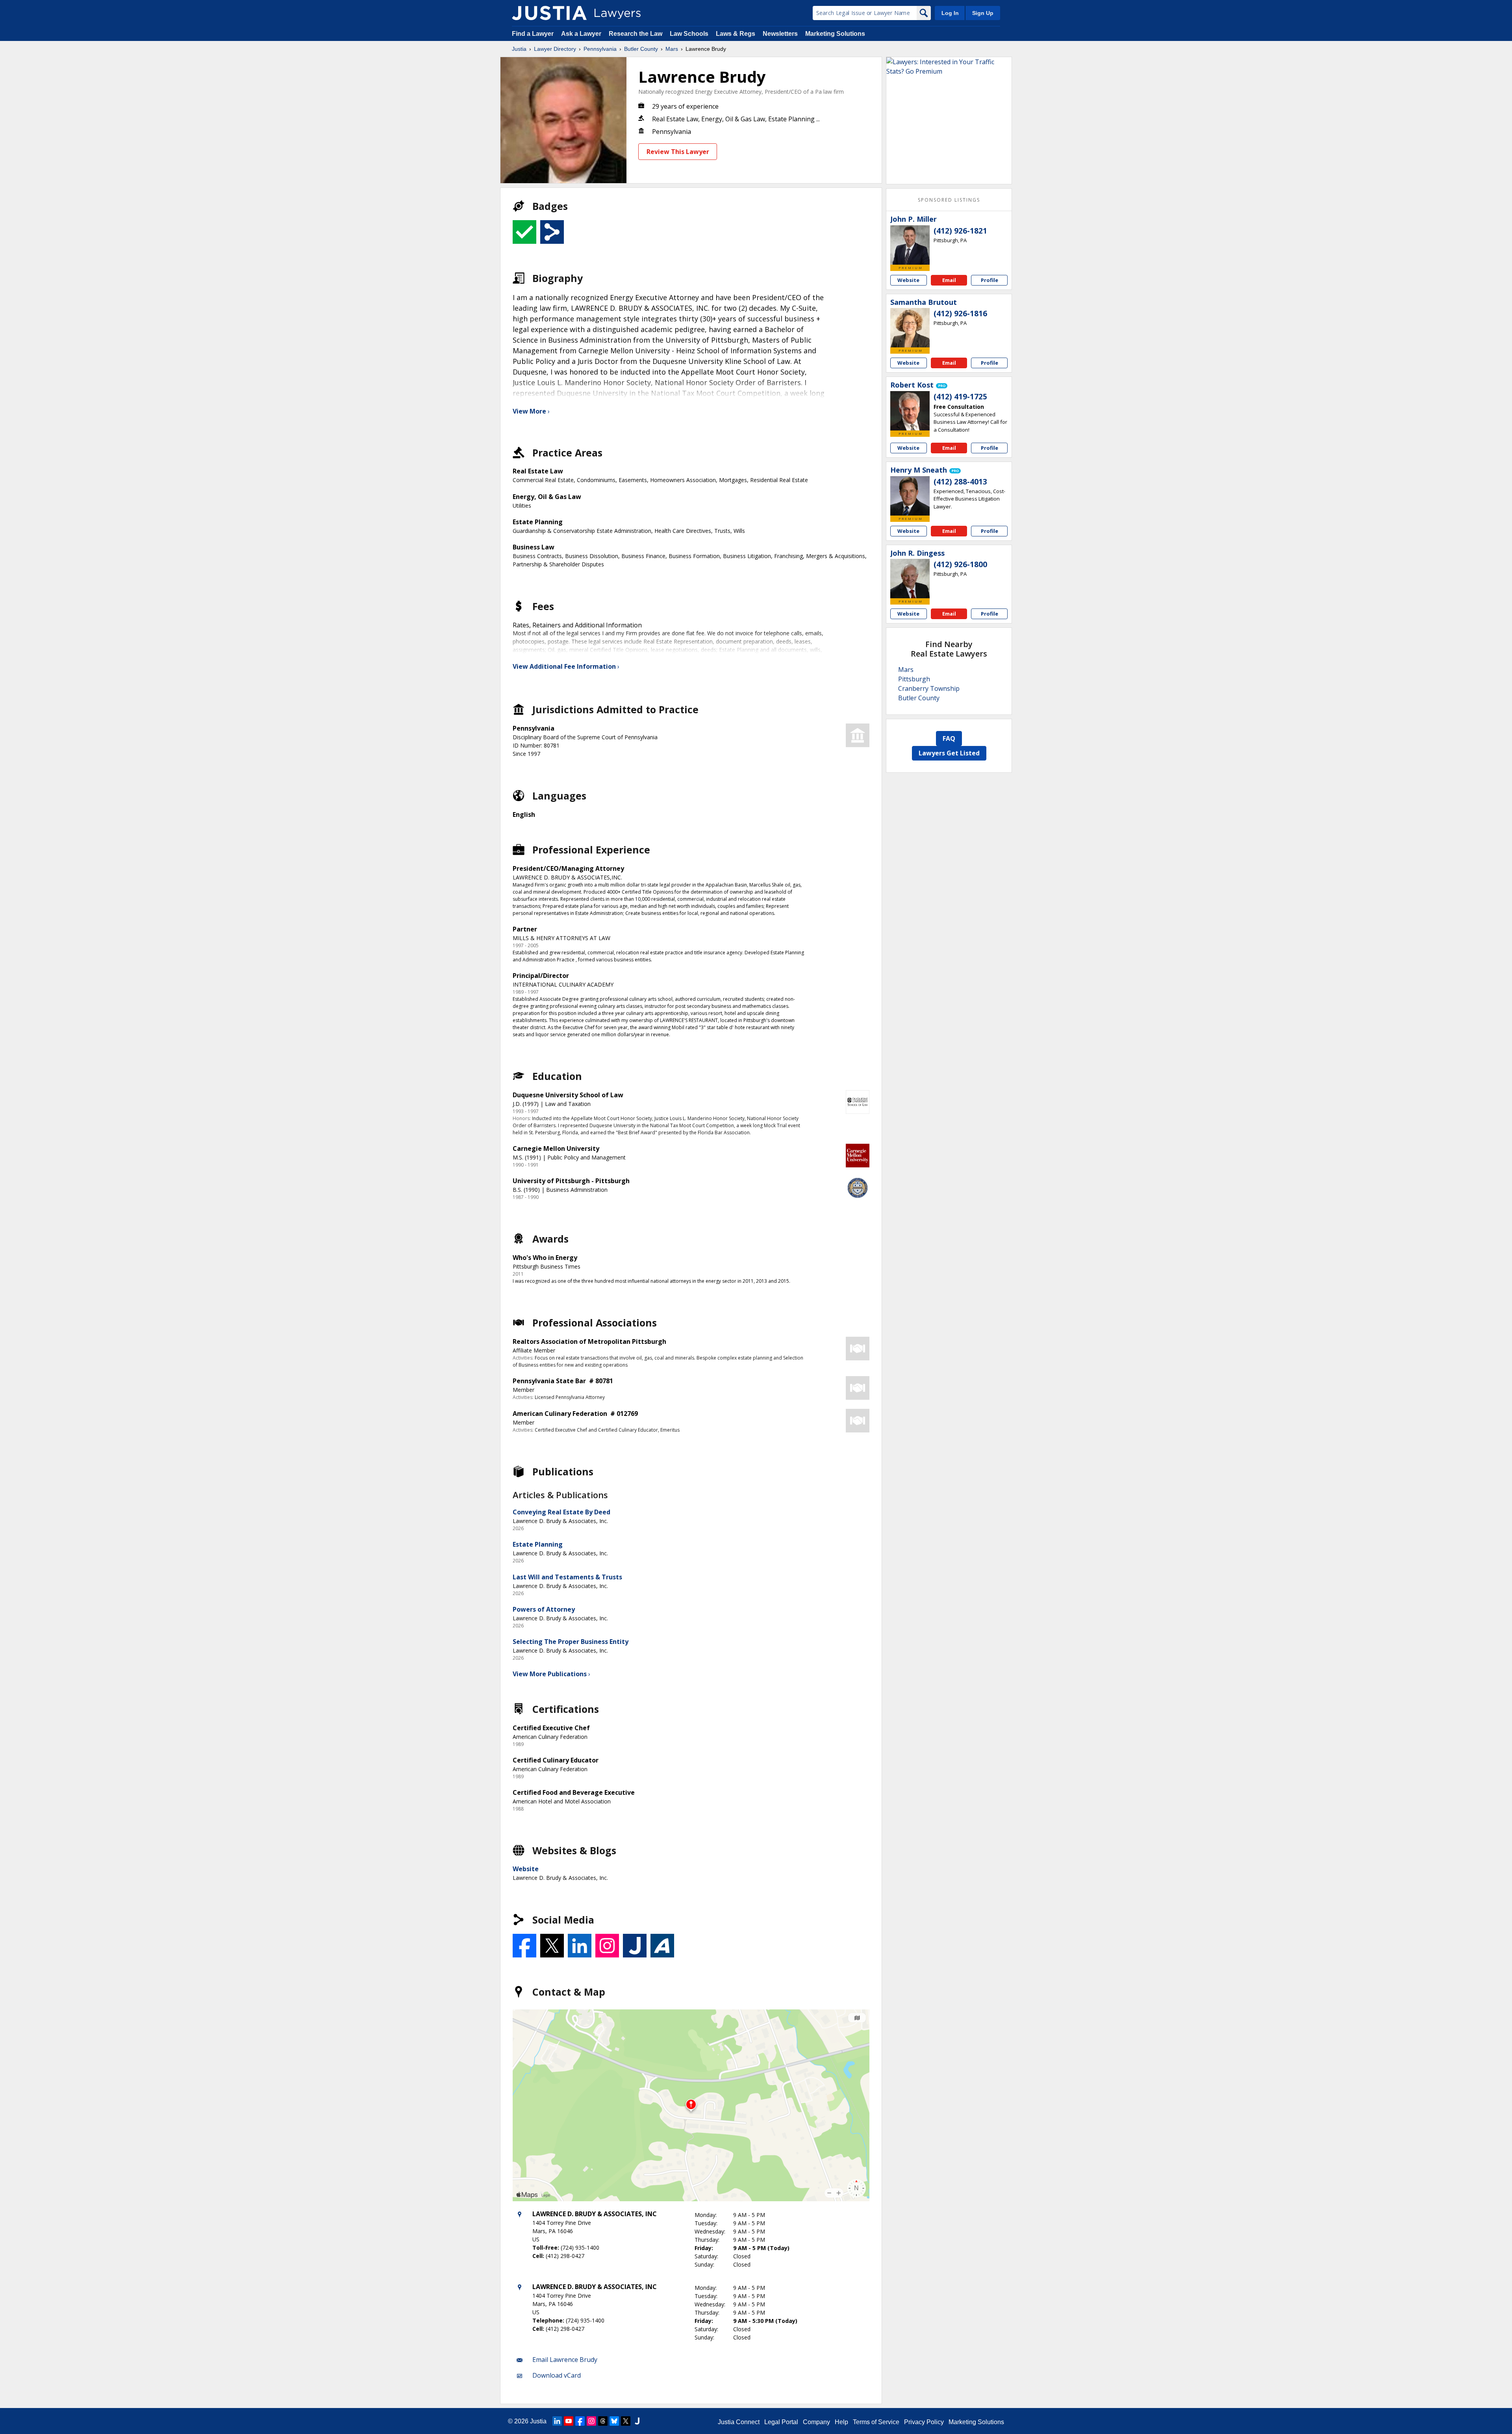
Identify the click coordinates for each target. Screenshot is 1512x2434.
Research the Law (636, 34)
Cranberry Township (929, 688)
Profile (989, 280)
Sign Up (983, 13)
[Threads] (603, 2421)
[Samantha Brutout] (910, 328)
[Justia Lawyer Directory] (549, 13)
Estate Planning (538, 1544)
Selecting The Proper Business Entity (571, 1642)
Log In (950, 13)
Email (949, 280)
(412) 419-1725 (960, 397)
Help (841, 2422)
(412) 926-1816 (960, 314)
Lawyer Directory (555, 49)
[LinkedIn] (557, 2421)
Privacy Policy (924, 2422)
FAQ (949, 738)
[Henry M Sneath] (910, 496)
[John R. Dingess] (910, 579)
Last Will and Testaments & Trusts (567, 1577)
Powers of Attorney (544, 1609)
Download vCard (557, 2375)
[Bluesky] (614, 2421)
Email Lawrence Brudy (565, 2360)
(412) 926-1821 (960, 231)
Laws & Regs (736, 34)
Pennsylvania (600, 49)
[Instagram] (591, 2421)
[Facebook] (580, 2421)
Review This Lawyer (678, 152)
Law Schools (689, 34)
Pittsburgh (914, 679)
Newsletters (780, 34)
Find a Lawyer (533, 34)
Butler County (641, 49)
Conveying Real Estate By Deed (561, 1512)
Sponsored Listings (949, 200)
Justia (519, 49)
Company (816, 2422)
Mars (672, 49)
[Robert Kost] (910, 411)
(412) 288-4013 (960, 482)
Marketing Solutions (835, 34)
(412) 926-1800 (960, 564)
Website (526, 1869)
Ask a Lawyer (582, 34)
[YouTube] (569, 2421)
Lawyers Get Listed (949, 753)
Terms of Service (876, 2422)
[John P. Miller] (910, 245)
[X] (626, 2421)
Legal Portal (781, 2422)
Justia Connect (739, 2422)
